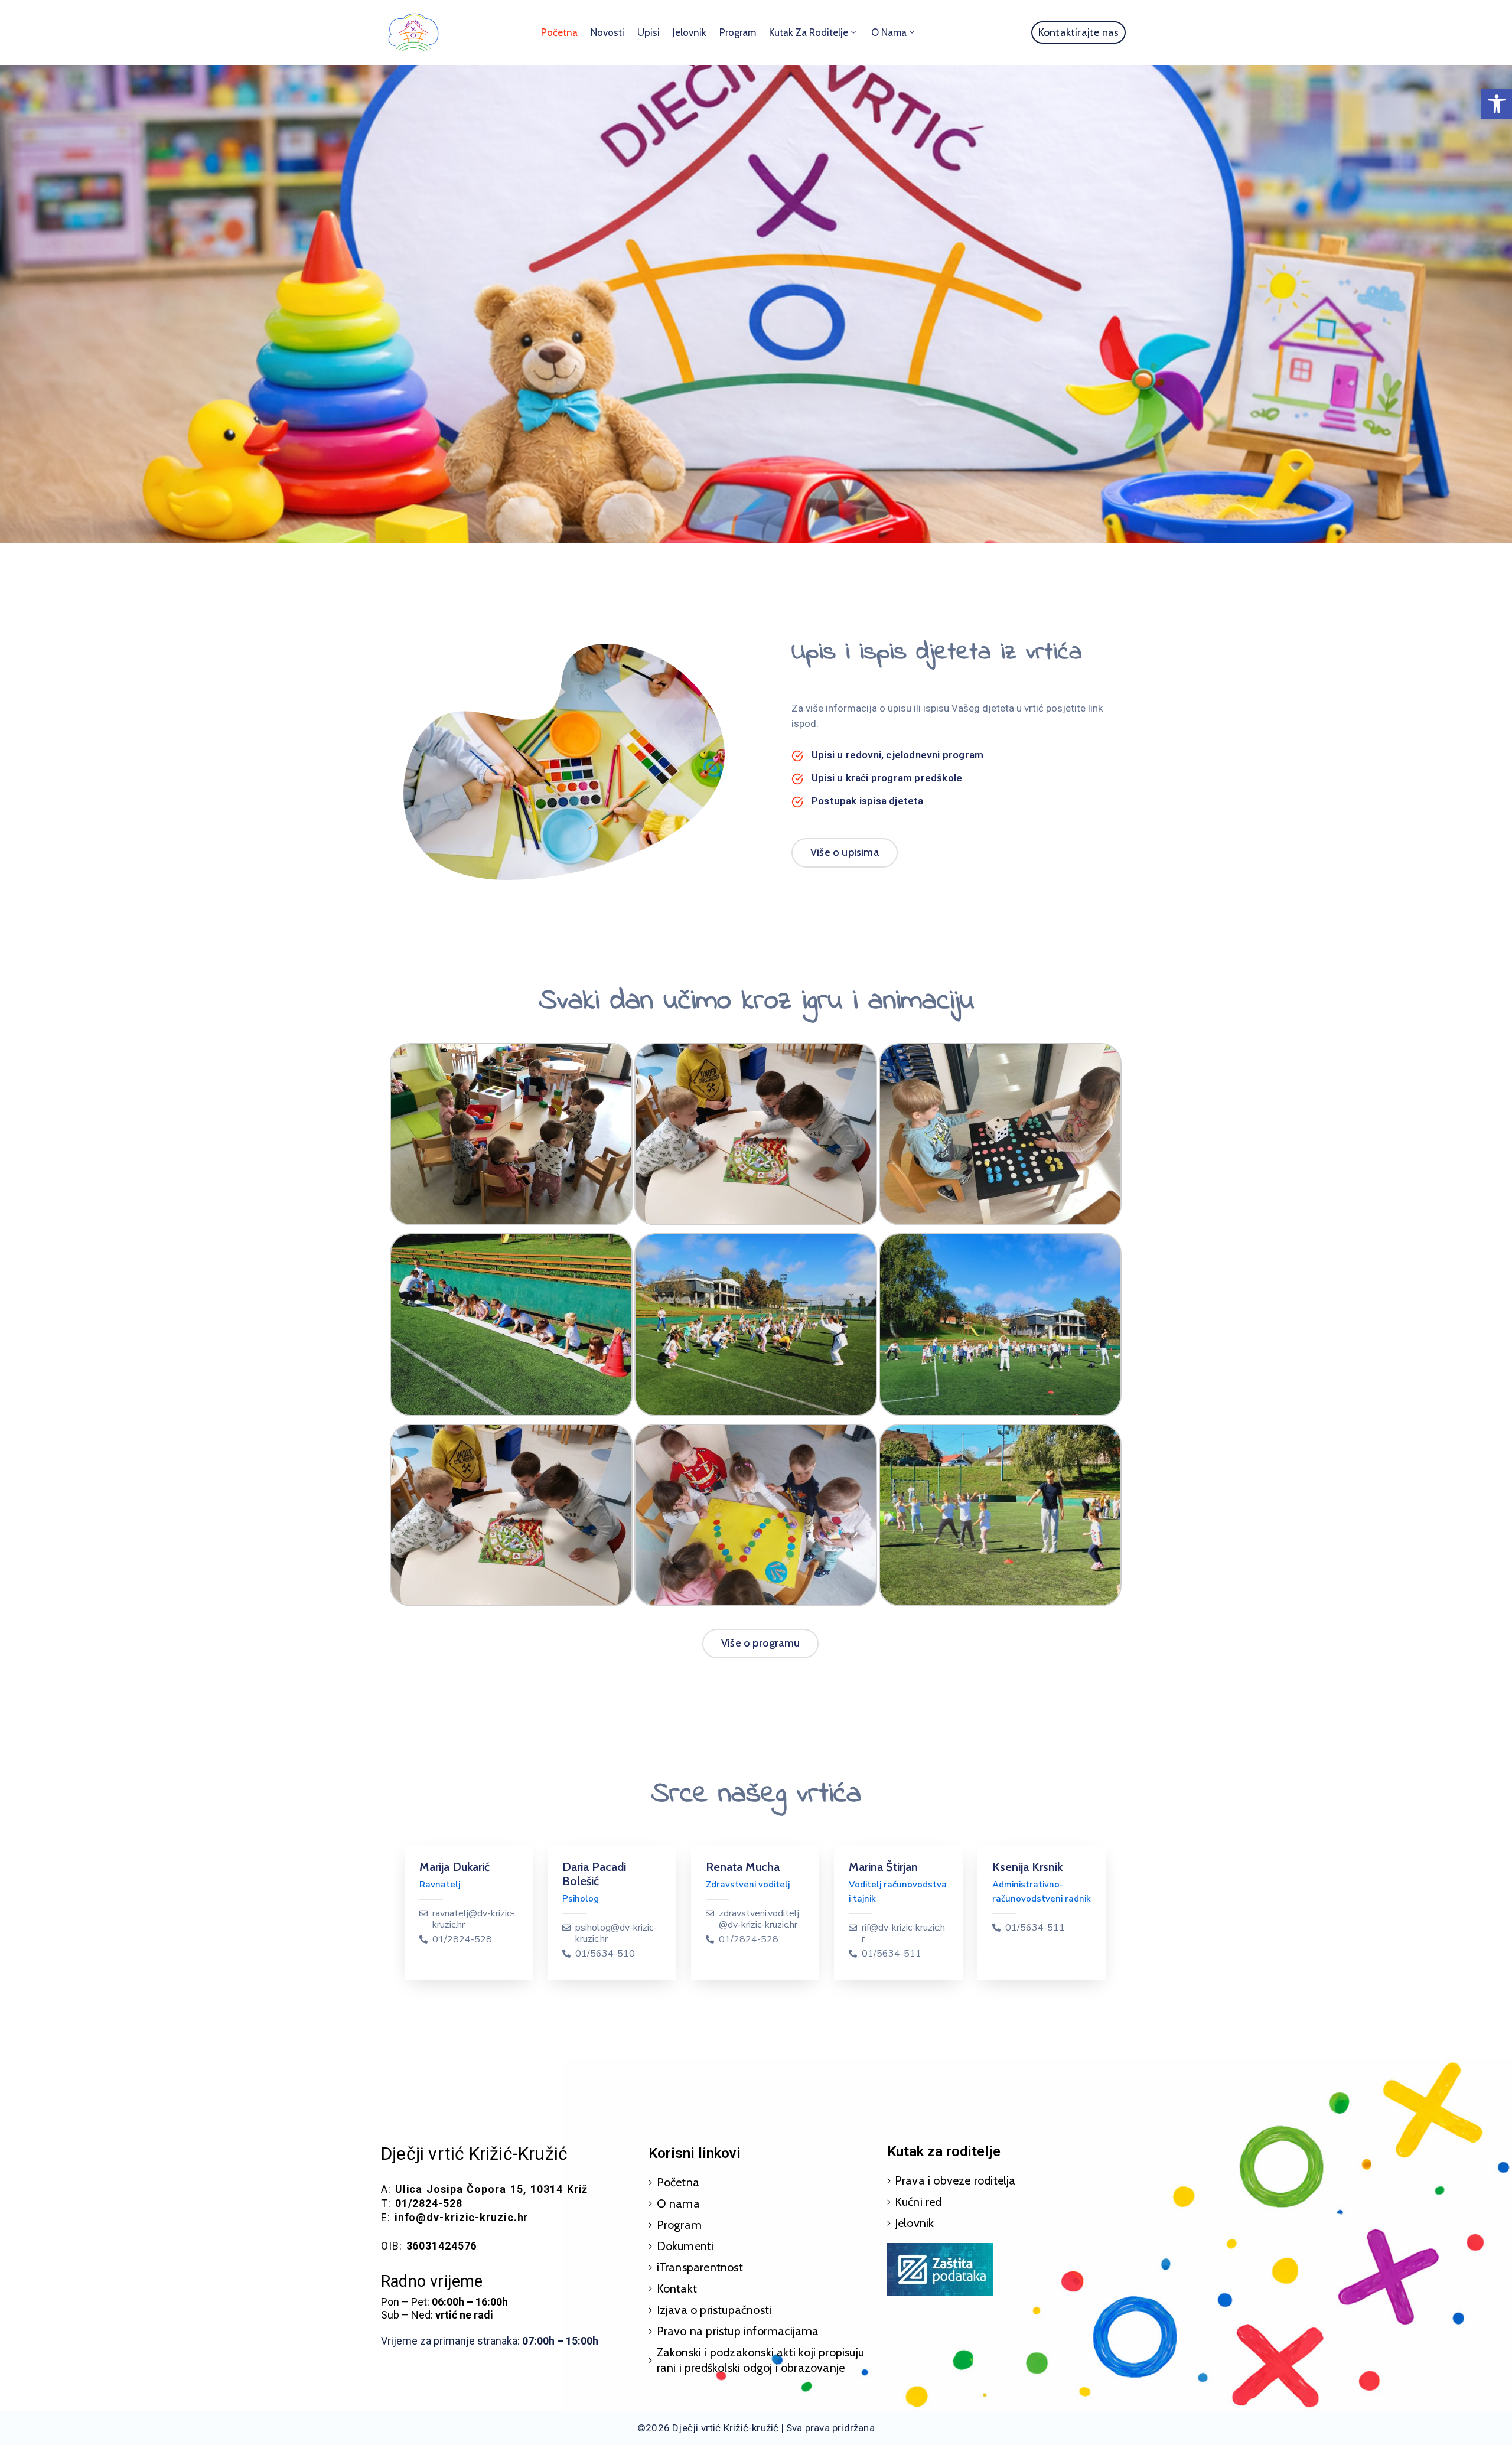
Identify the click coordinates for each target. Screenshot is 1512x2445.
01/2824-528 (462, 1940)
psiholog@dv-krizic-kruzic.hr (616, 1934)
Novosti (607, 32)
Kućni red (918, 2202)
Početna (559, 32)
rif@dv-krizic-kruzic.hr (903, 1934)
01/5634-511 (892, 1954)
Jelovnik (690, 32)
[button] (1497, 104)
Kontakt (677, 2288)
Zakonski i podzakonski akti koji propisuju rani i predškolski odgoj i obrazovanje (760, 2360)
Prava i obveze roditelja (955, 2180)
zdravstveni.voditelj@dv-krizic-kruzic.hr (759, 1919)
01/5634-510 (605, 1954)
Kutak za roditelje (809, 32)
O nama (889, 32)
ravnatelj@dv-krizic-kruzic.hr (473, 1919)
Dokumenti (685, 2246)
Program (738, 32)
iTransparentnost (700, 2267)
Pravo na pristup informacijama (738, 2331)
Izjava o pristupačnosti (714, 2310)
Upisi (649, 32)
